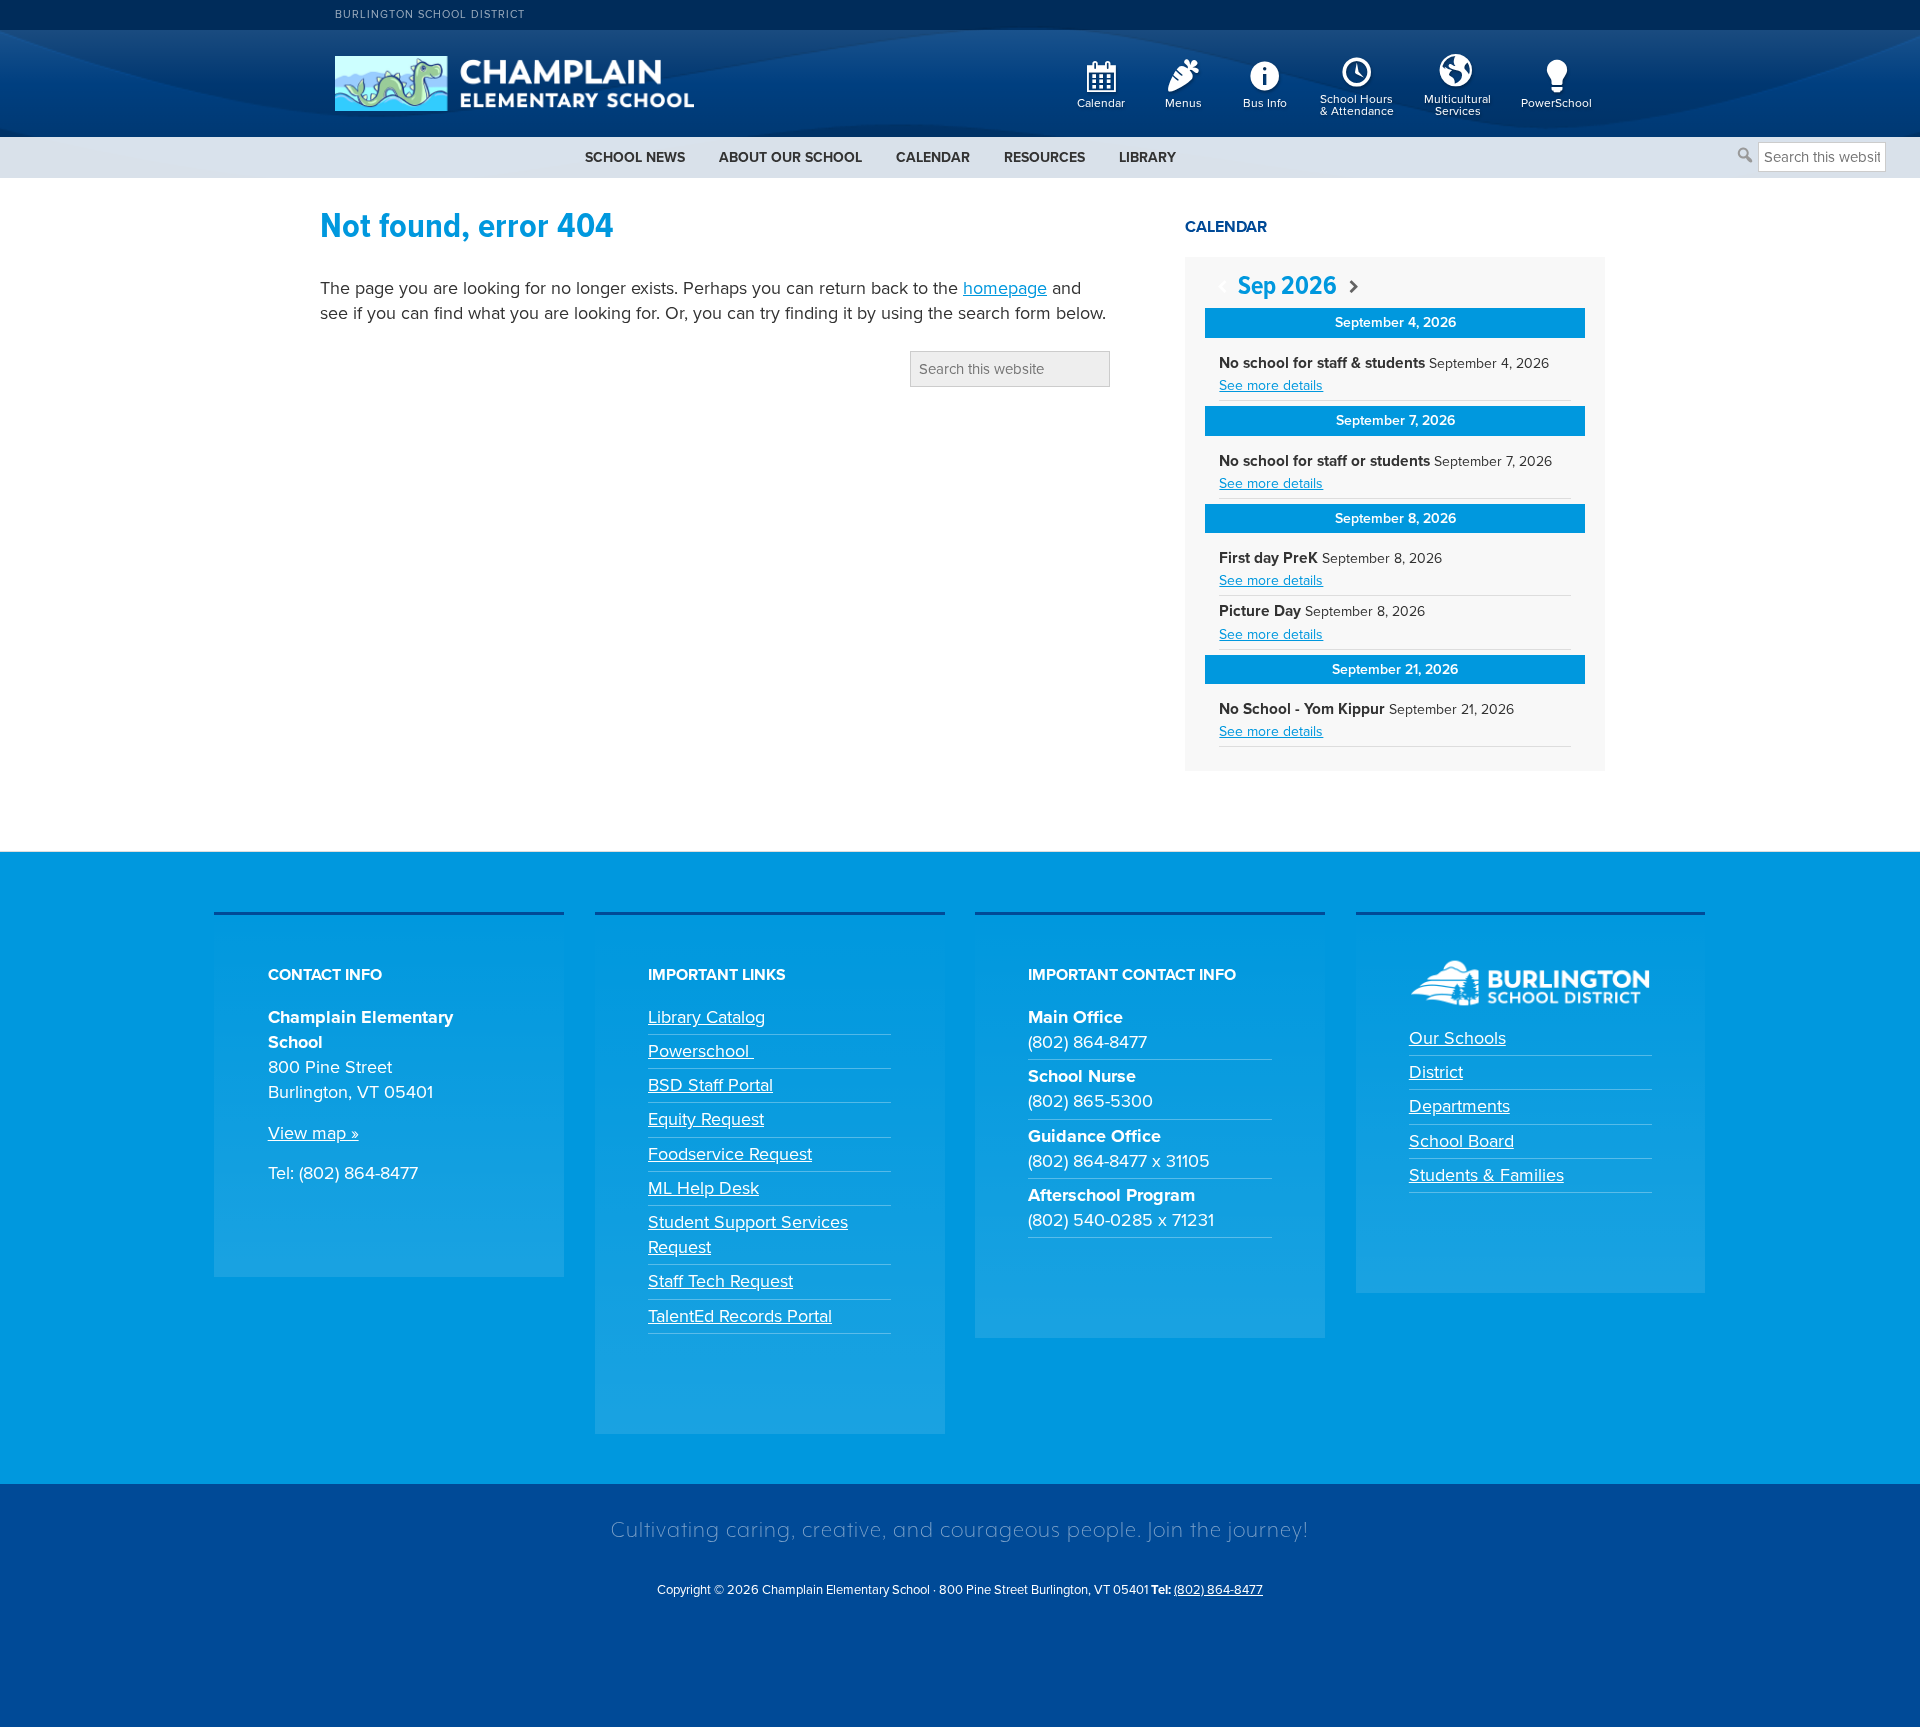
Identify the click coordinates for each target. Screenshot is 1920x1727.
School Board (1461, 1141)
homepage (1005, 288)
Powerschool (701, 1051)
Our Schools (1457, 1038)
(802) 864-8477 (1218, 1590)
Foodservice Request (730, 1154)
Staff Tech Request (720, 1281)
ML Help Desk (703, 1188)
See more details (1271, 385)
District (1436, 1072)
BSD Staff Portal (710, 1085)
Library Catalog (706, 1017)
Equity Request (706, 1119)
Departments (1459, 1106)
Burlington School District (430, 14)
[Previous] (1221, 287)
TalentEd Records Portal (740, 1316)
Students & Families (1486, 1175)
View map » (313, 1133)
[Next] (1353, 287)
